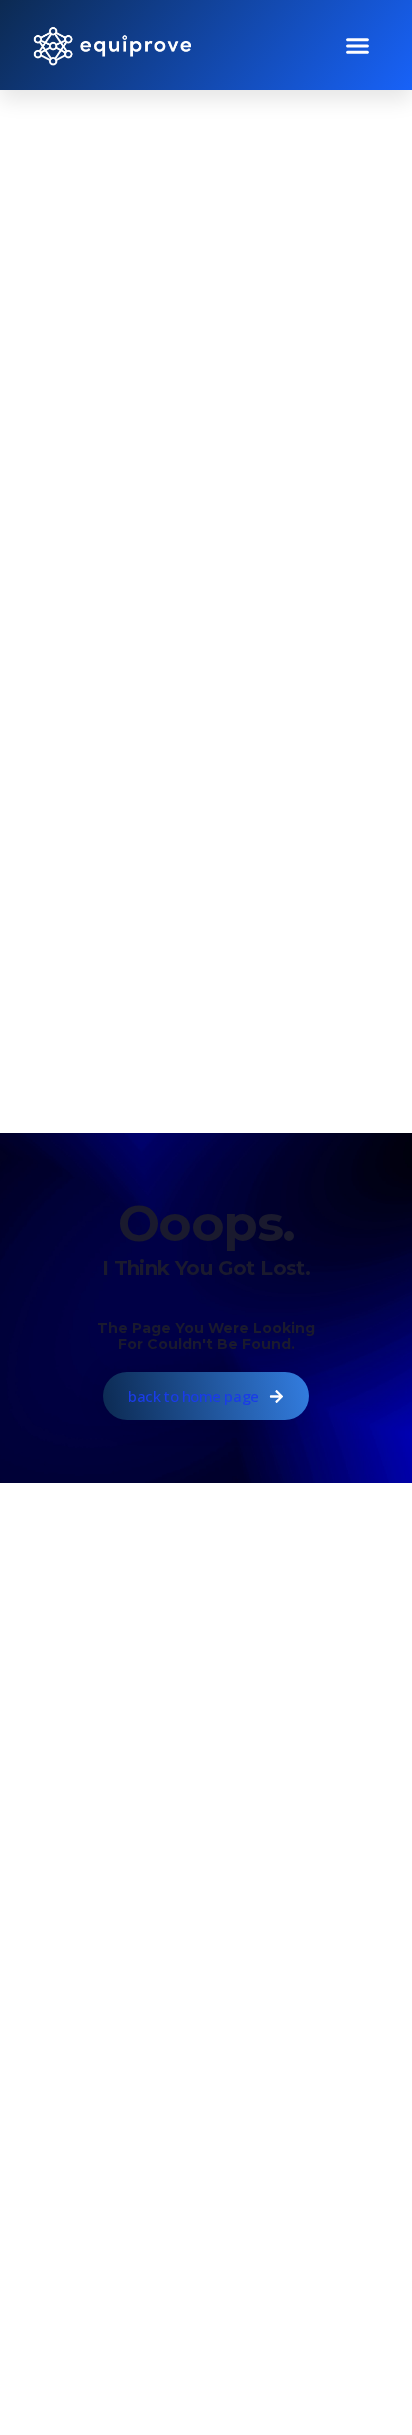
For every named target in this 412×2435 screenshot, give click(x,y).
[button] (358, 45)
